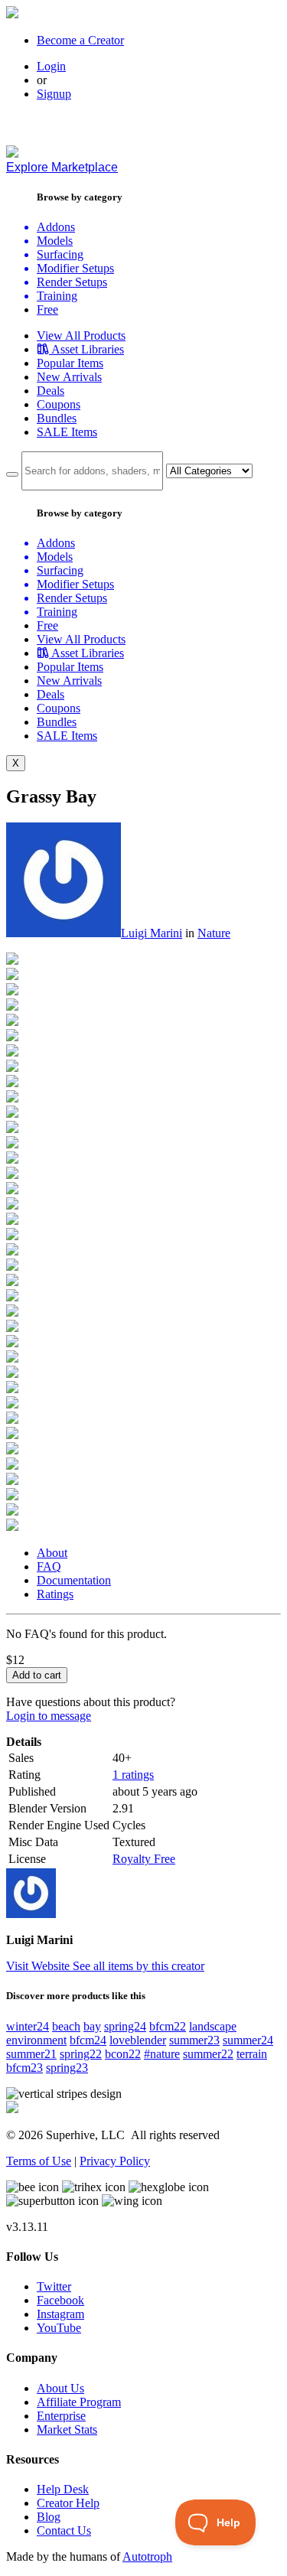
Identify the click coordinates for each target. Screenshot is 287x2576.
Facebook (60, 2300)
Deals (51, 391)
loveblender (138, 2040)
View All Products (81, 335)
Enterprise (61, 2416)
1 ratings (133, 1775)
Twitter (54, 2286)
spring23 (67, 2068)
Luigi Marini (152, 933)
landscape (213, 2026)
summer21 (31, 2054)
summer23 (194, 2040)
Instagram (60, 2314)
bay (92, 2026)
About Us (60, 2388)
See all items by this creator (139, 1966)
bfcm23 (24, 2068)
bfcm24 (88, 2040)
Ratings (55, 1594)
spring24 (125, 2026)
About (52, 1553)
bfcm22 (168, 2026)
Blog (49, 2517)
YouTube (59, 2328)
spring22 (81, 2054)
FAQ (49, 1566)
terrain (252, 2054)
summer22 (208, 2054)
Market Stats (67, 2429)
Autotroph (147, 2556)
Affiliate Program (79, 2402)
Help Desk (63, 2489)
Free (47, 309)
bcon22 (123, 2054)
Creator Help (68, 2503)
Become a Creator (80, 40)
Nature (214, 933)
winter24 (28, 2026)
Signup (54, 94)
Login (51, 66)
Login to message (49, 1716)
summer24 (248, 2040)
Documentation (74, 1580)
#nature (162, 2054)
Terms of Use (39, 2161)
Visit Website (39, 1966)
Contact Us (64, 2530)
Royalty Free (144, 1859)
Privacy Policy (115, 2161)
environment (36, 2040)
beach (66, 2026)
